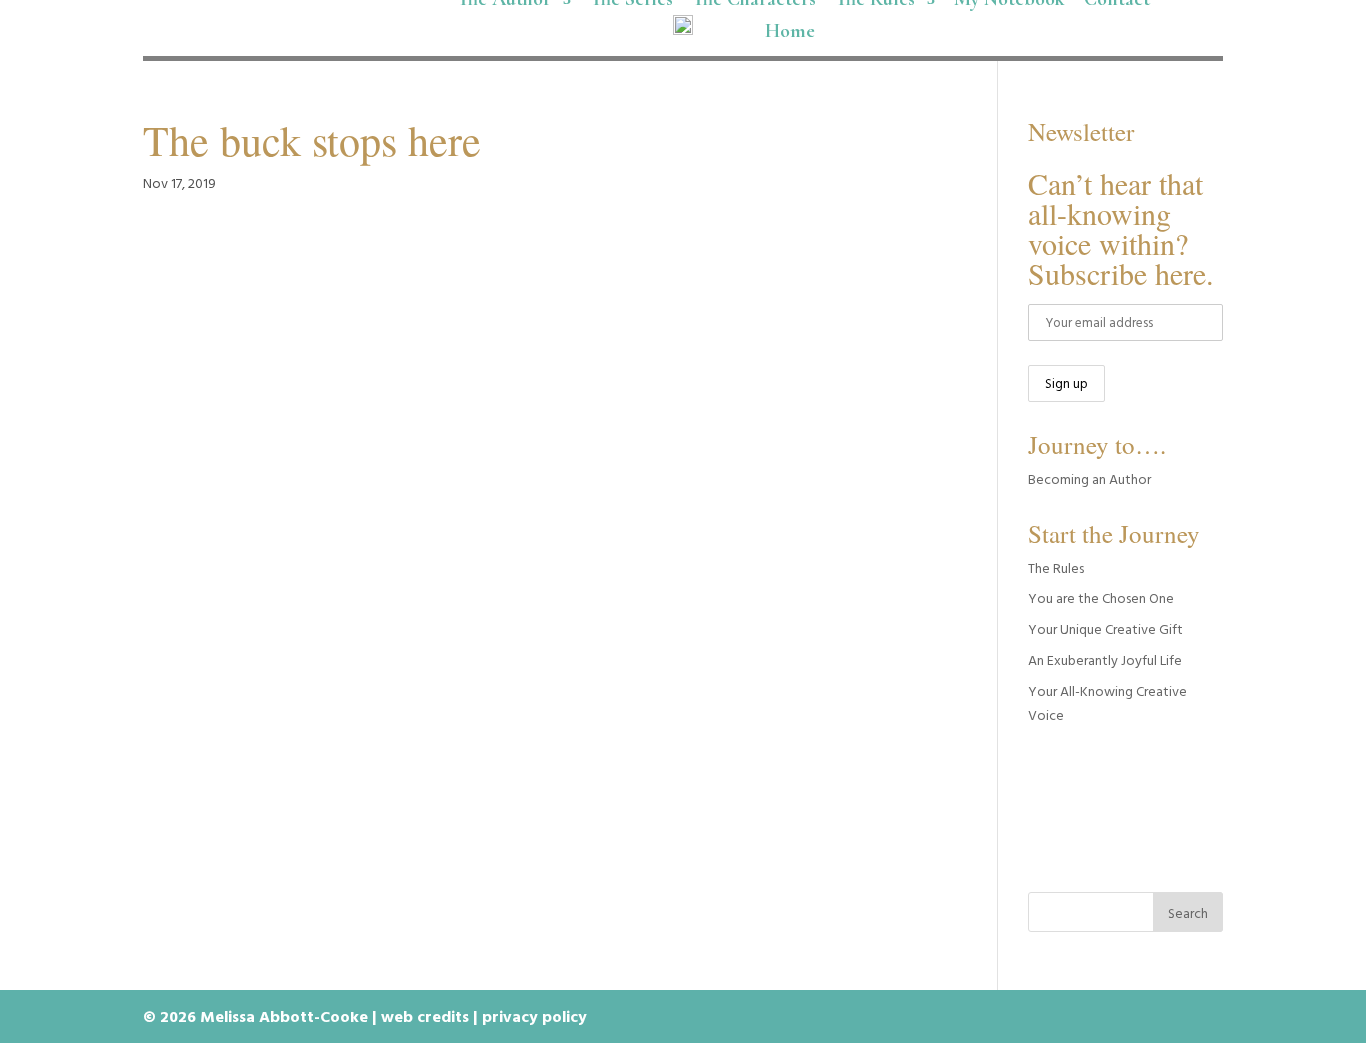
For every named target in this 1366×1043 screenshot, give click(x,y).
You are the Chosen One (1101, 597)
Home (790, 33)
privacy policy (534, 1016)
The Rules (1056, 567)
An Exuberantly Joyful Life (1105, 659)
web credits (425, 1016)
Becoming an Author (1089, 478)
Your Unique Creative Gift (1105, 628)
